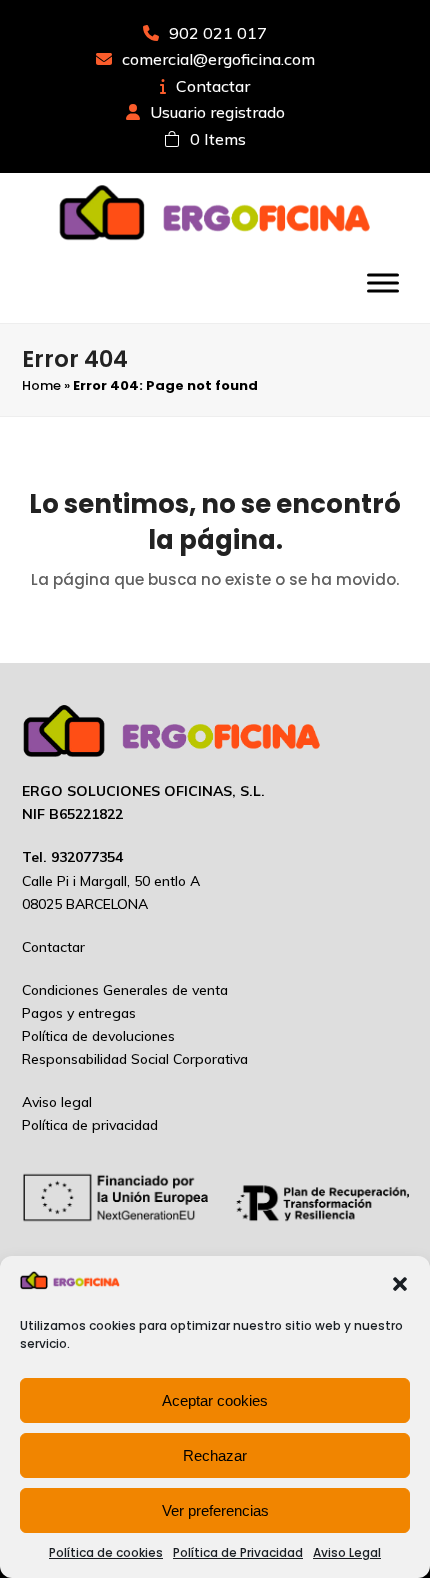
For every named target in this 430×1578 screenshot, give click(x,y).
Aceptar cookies (215, 1400)
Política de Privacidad (238, 1552)
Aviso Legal (347, 1552)
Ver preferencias (215, 1510)
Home (41, 385)
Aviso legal (57, 1102)
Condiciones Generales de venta (125, 990)
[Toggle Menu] (383, 282)
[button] (400, 1284)
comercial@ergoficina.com (218, 59)
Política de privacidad (90, 1125)
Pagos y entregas (79, 1013)
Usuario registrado (217, 112)
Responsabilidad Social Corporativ (131, 1059)
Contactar (213, 86)
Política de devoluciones (98, 1036)
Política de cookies (106, 1552)
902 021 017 (218, 33)
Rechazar (215, 1455)
